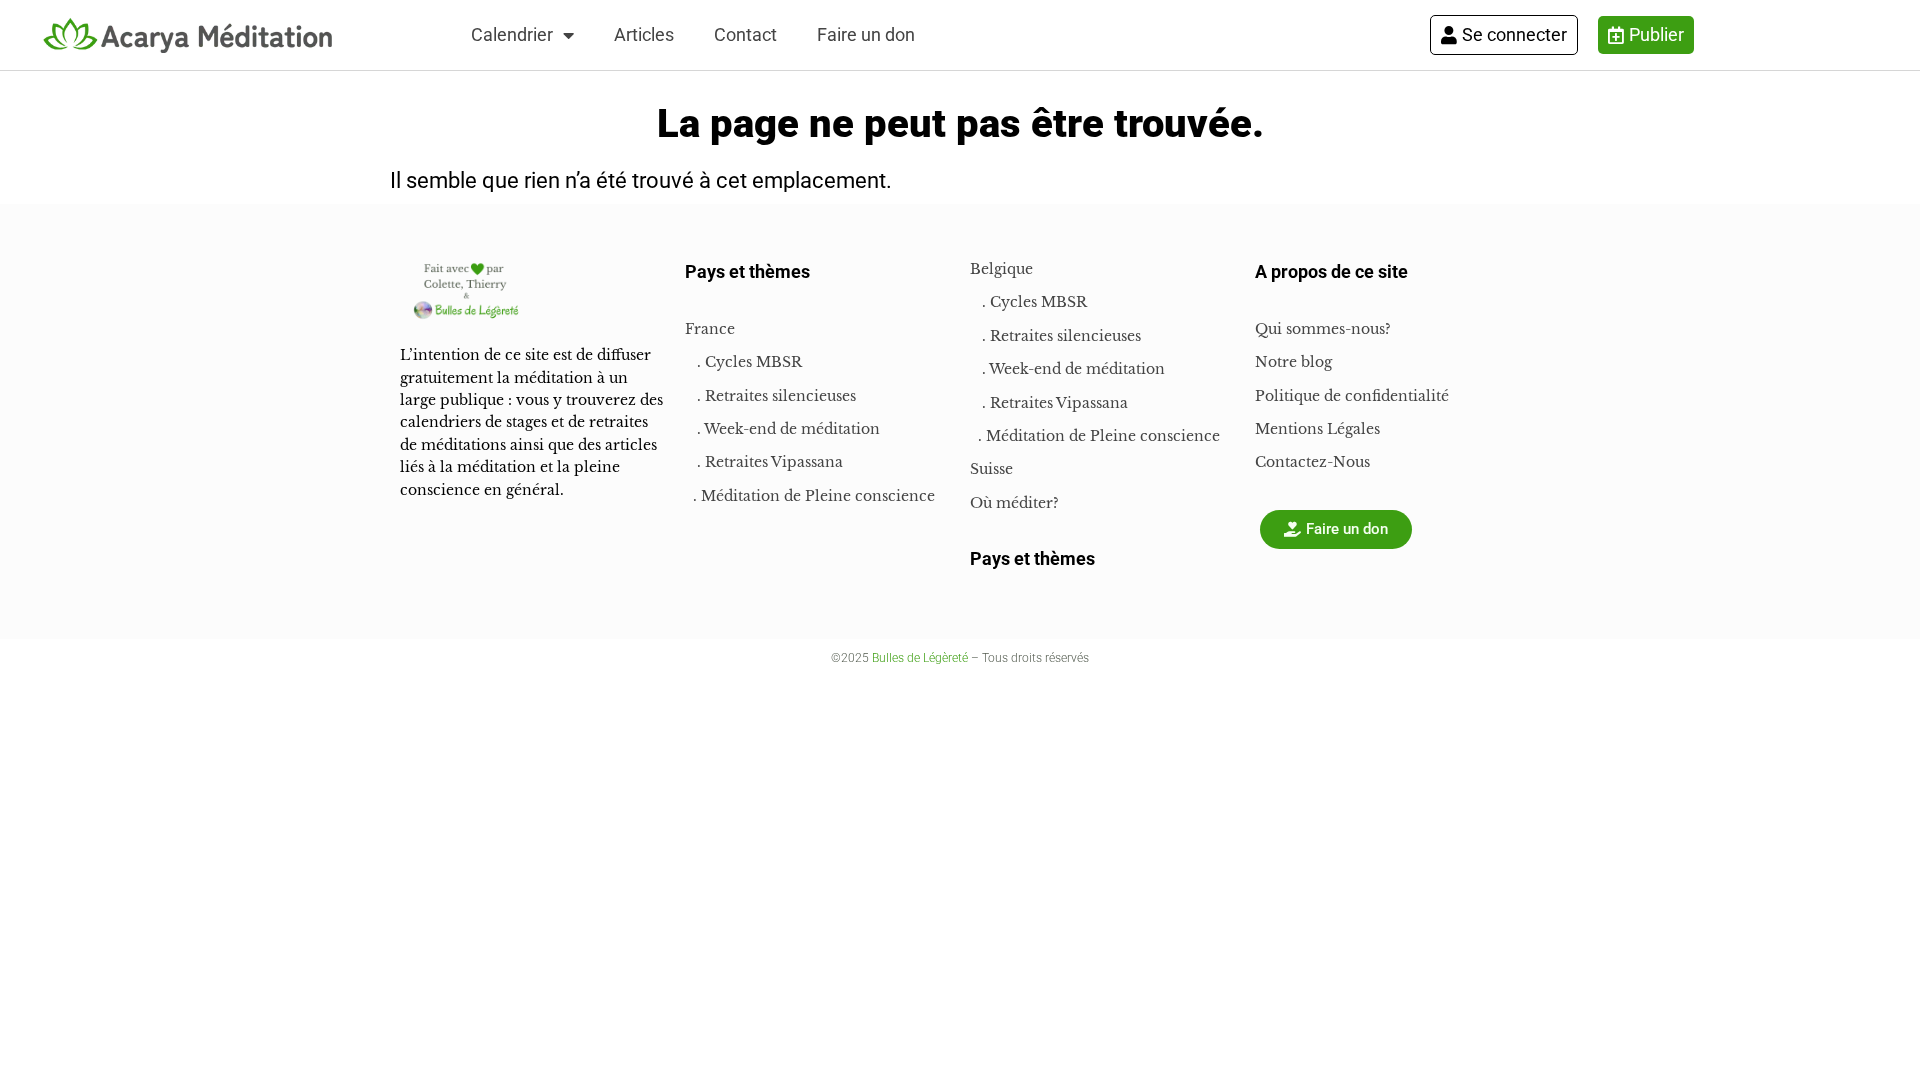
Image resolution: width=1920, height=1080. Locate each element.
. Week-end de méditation (782, 429)
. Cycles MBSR (743, 362)
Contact (745, 34)
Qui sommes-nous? (1323, 329)
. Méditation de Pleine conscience (810, 496)
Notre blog (1293, 362)
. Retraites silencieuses (770, 396)
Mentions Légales (1317, 429)
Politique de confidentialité (1352, 396)
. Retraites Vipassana (764, 462)
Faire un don (866, 34)
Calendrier (512, 34)
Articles (644, 34)
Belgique (1001, 269)
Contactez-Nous (1312, 462)
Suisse (991, 469)
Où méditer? (1014, 503)
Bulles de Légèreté (920, 658)
